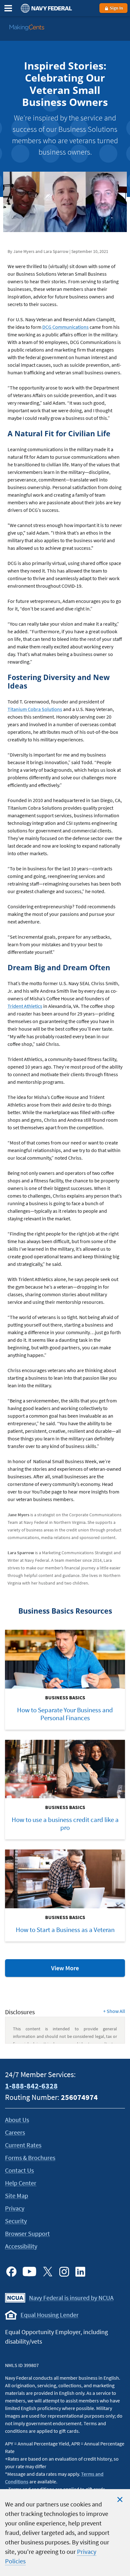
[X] (48, 2272)
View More (79, 1970)
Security (16, 2221)
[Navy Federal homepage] (45, 8)
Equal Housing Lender (50, 2315)
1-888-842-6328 (31, 2086)
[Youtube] (30, 2272)
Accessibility (21, 2246)
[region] (65, 2533)
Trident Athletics (25, 1006)
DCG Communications (65, 327)
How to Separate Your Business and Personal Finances (65, 1714)
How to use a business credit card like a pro (65, 1824)
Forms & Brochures (30, 2158)
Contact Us (19, 2170)
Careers (15, 2132)
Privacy (15, 2208)
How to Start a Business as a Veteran (65, 1930)
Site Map (17, 2196)
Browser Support (27, 2233)
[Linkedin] (80, 2272)
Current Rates (23, 2145)
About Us (17, 2120)
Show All (114, 2011)
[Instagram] (64, 2272)
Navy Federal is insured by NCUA (71, 2298)
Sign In (116, 8)
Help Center (21, 2183)
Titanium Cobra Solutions (35, 709)
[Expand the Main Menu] (8, 8)
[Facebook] (11, 2272)
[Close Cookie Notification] (120, 2499)
